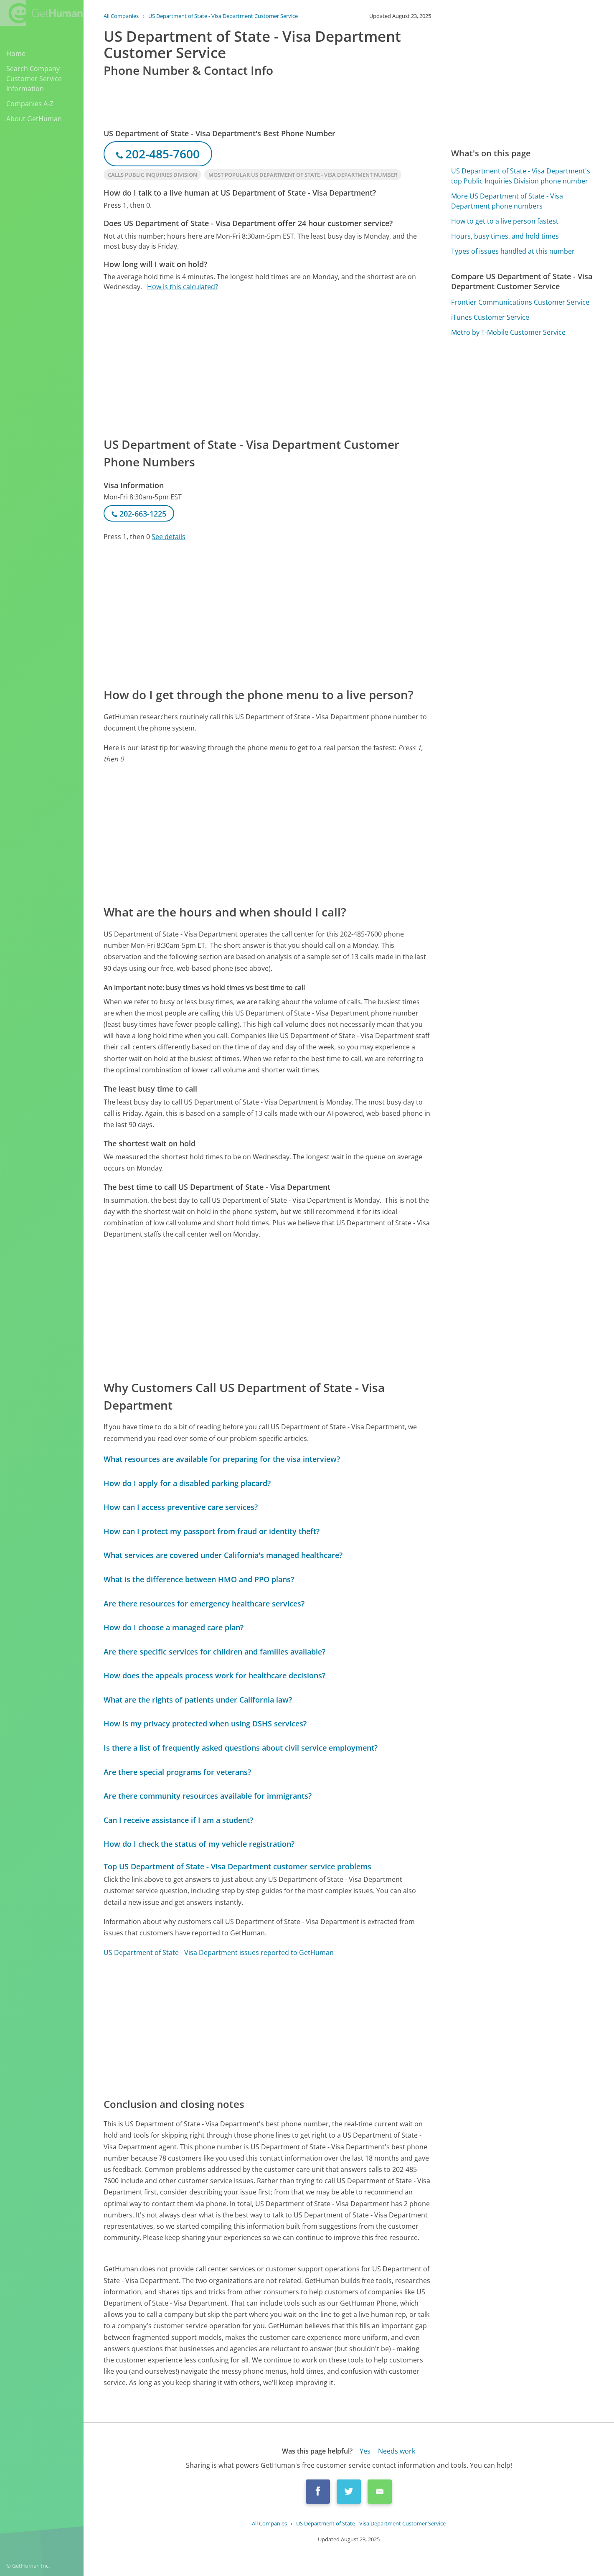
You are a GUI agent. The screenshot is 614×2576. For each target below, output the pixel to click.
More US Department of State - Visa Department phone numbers (507, 201)
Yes (365, 2451)
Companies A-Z (30, 104)
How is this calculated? (183, 287)
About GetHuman (34, 119)
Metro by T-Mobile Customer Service (508, 332)
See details (169, 537)
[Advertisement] (267, 364)
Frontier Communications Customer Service (520, 302)
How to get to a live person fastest (505, 221)
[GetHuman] (41, 13)
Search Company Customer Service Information (34, 79)
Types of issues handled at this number (513, 251)
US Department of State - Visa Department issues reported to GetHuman (219, 1952)
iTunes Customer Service (490, 317)
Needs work (397, 2451)
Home (16, 53)
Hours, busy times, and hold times (505, 236)
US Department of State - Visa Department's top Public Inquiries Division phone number (521, 176)
